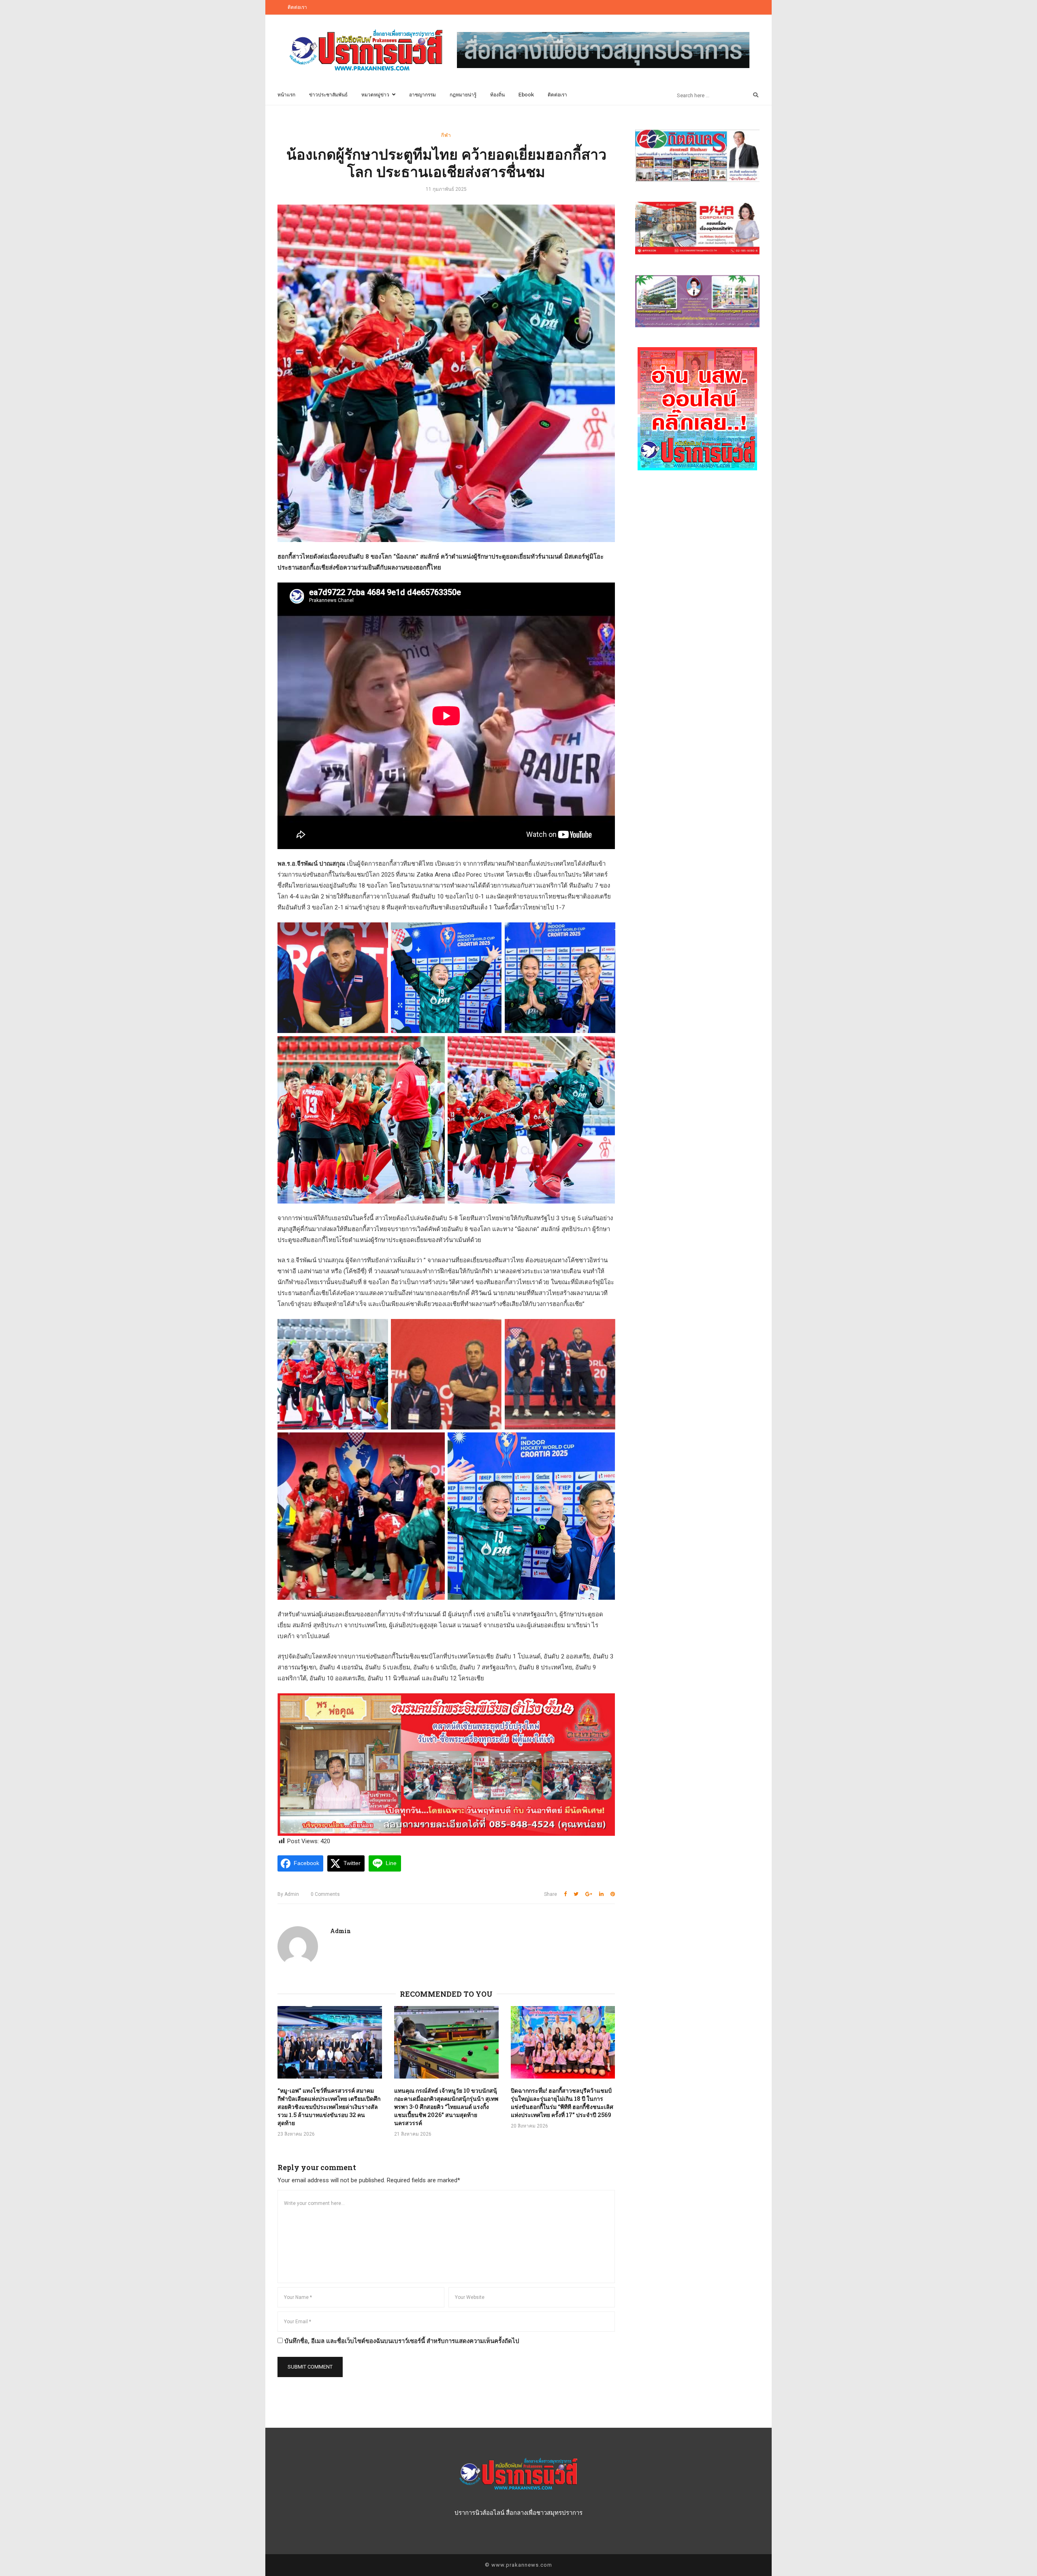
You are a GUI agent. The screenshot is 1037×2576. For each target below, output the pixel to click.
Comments (325, 1894)
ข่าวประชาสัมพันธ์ (328, 95)
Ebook (526, 95)
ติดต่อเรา (297, 7)
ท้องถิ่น (497, 95)
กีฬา (446, 135)
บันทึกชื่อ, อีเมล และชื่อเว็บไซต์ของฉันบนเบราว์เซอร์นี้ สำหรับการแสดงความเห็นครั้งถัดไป (402, 2341)
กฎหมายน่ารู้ (463, 95)
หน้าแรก (286, 95)
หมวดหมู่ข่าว (375, 95)
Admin (288, 1894)
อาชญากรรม (422, 95)
